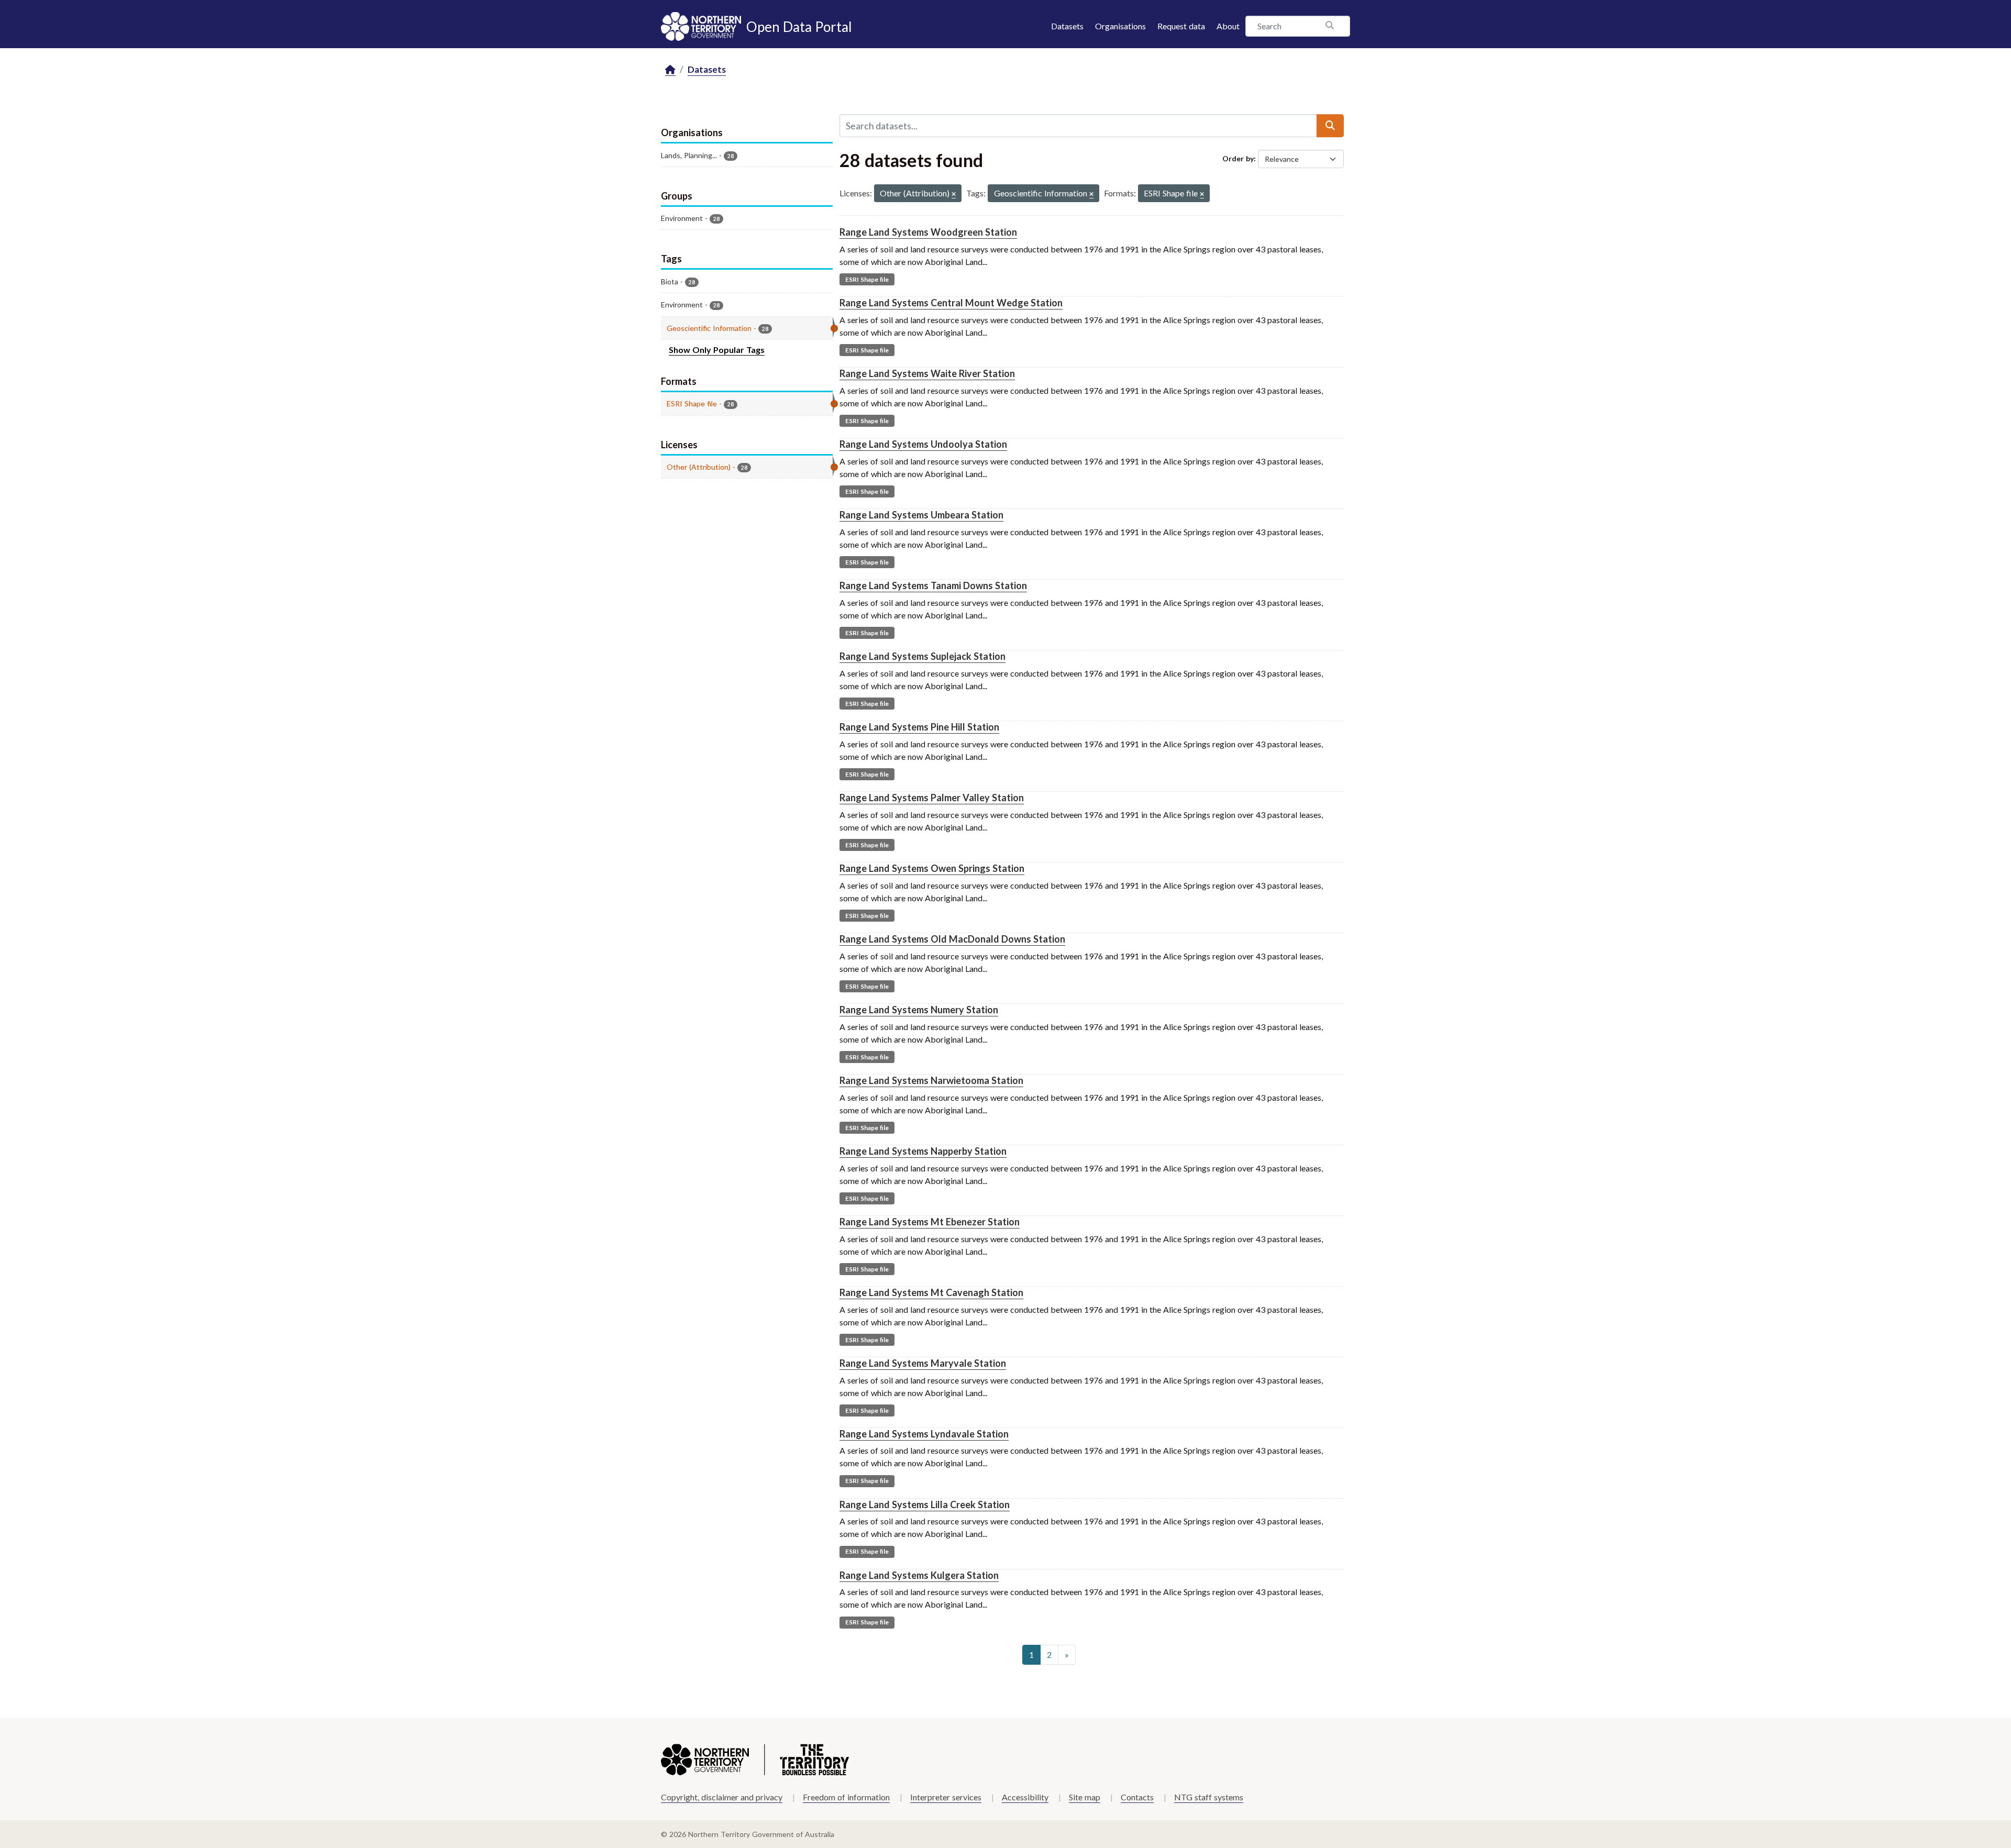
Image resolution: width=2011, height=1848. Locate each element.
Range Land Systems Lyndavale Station (924, 1434)
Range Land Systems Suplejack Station (922, 656)
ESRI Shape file (867, 279)
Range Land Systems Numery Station (919, 1010)
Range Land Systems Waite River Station (927, 373)
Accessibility (1025, 1797)
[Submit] (1330, 126)
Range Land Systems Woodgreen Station (928, 232)
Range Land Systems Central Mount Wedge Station (951, 303)
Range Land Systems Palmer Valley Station (932, 798)
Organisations (1120, 26)
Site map (1085, 1797)
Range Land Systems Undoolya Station (923, 444)
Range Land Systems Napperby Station (923, 1151)
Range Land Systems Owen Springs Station (932, 868)
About (1228, 26)
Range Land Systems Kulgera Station (919, 1575)
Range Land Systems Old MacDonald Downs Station (952, 939)
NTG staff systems (1209, 1797)
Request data (1181, 26)
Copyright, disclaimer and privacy (722, 1797)
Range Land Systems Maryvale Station (923, 1363)
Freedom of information (846, 1797)
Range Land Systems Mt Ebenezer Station (930, 1222)
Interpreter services (946, 1797)
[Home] (670, 70)
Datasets (1067, 26)
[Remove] (954, 195)
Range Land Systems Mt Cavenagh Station (931, 1292)
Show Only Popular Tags (717, 350)
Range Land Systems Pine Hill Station (919, 727)
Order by (1238, 158)
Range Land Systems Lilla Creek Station (925, 1504)
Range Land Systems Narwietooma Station (931, 1080)
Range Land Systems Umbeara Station (921, 515)
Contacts (1137, 1797)
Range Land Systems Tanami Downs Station (933, 585)
